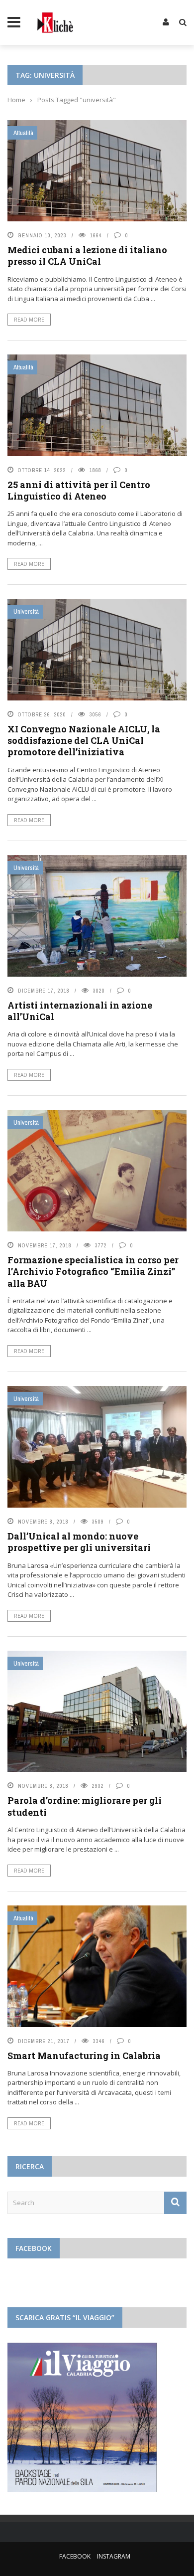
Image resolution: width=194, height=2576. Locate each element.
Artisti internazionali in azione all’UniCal (80, 1011)
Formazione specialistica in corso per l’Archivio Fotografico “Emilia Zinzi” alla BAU (93, 1272)
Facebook (75, 2556)
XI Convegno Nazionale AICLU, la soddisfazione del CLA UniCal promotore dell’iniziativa (84, 741)
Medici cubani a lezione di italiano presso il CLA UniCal (87, 256)
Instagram (114, 2556)
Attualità (23, 133)
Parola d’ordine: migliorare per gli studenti (85, 1806)
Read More (29, 320)
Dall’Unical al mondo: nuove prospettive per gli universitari (79, 1542)
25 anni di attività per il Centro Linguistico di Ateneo (79, 490)
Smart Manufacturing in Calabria (84, 2056)
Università (26, 611)
